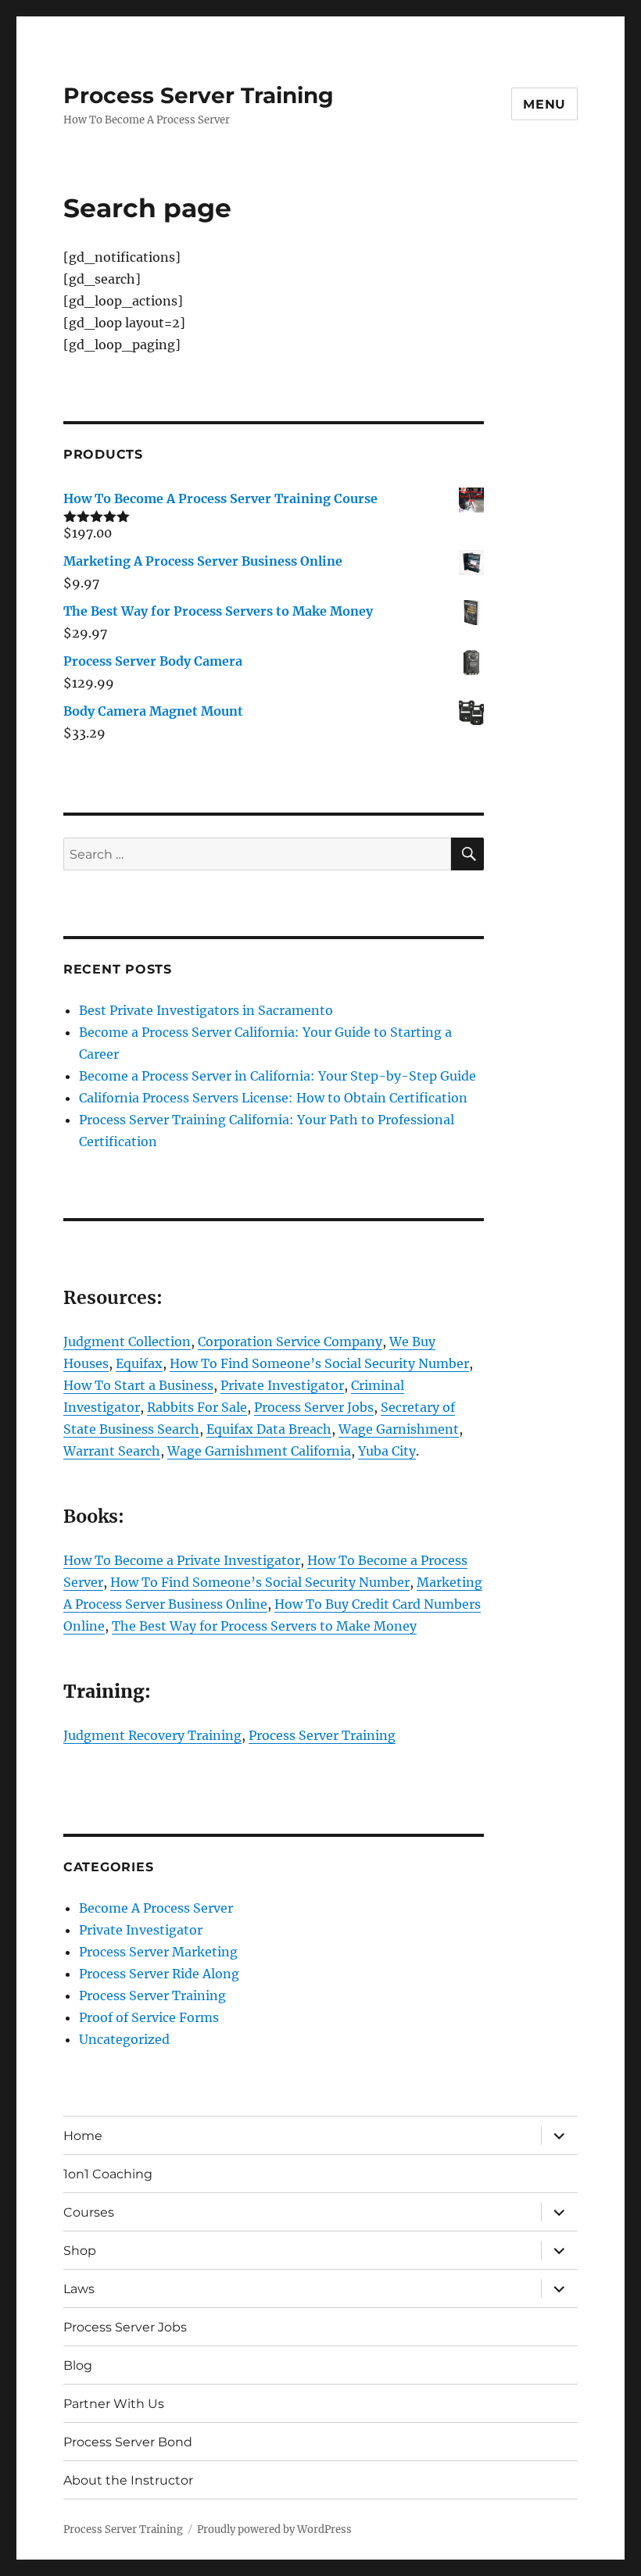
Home (83, 2136)
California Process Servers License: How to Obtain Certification (273, 1098)
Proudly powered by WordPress (274, 2530)
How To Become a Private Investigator (182, 1560)
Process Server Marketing (158, 1952)
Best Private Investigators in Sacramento (206, 1010)
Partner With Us (114, 2404)
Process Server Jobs (314, 1407)
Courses (89, 2212)
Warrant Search (112, 1451)
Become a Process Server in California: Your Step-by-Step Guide (278, 1076)
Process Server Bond (128, 2442)
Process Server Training (199, 95)
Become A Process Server (156, 1908)
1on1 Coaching (108, 2174)
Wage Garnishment (399, 1429)
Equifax (139, 1363)
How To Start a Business (138, 1385)
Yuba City (387, 1451)
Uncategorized (124, 2039)
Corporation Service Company (290, 1342)
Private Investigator (282, 1385)
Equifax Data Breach (269, 1429)
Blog (78, 2365)
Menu (544, 104)
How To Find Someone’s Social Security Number (319, 1363)
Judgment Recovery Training (152, 1735)
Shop (80, 2251)
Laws (79, 2289)
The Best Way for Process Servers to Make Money (264, 1626)
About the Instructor (128, 2480)
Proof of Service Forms (149, 2017)
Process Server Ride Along (159, 1974)
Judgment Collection (127, 1342)
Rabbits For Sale (197, 1407)
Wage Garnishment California (259, 1451)
